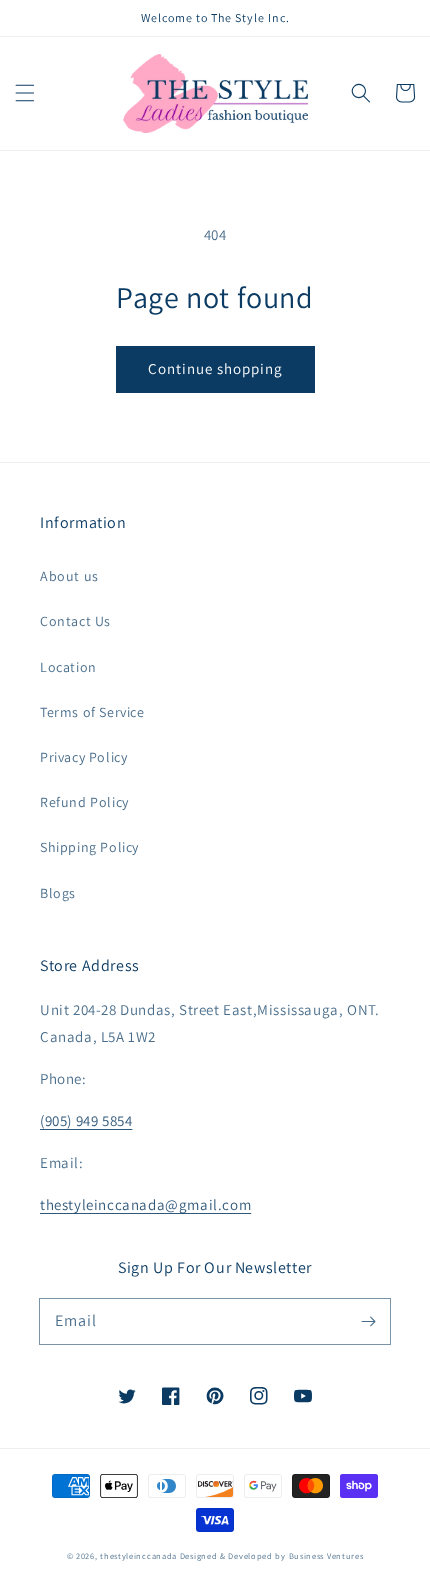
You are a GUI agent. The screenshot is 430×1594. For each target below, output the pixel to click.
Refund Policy (84, 802)
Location (68, 667)
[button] (25, 93)
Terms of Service (92, 712)
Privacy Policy (83, 757)
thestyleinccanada (138, 1555)
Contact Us (75, 621)
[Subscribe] (368, 1321)
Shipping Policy (89, 847)
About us (69, 576)
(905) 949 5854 (86, 1120)
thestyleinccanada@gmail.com (145, 1204)
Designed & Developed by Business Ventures (272, 1555)
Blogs (58, 893)
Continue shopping (215, 368)
